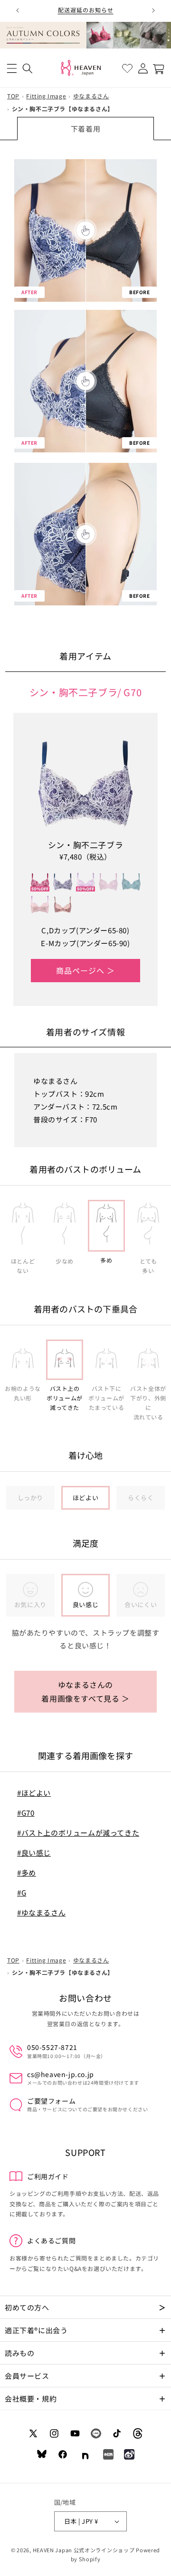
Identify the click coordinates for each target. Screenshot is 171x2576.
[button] (12, 69)
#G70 (26, 1813)
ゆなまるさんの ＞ (85, 1691)
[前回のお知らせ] (18, 10)
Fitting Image (46, 96)
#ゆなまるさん (41, 1912)
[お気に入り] (127, 69)
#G (22, 1892)
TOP (13, 96)
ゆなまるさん (91, 96)
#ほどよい (34, 1793)
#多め (27, 1872)
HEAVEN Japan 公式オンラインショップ (84, 2550)
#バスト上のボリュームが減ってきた (78, 1833)
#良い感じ (34, 1853)
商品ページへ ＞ (85, 970)
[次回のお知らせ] (153, 10)
